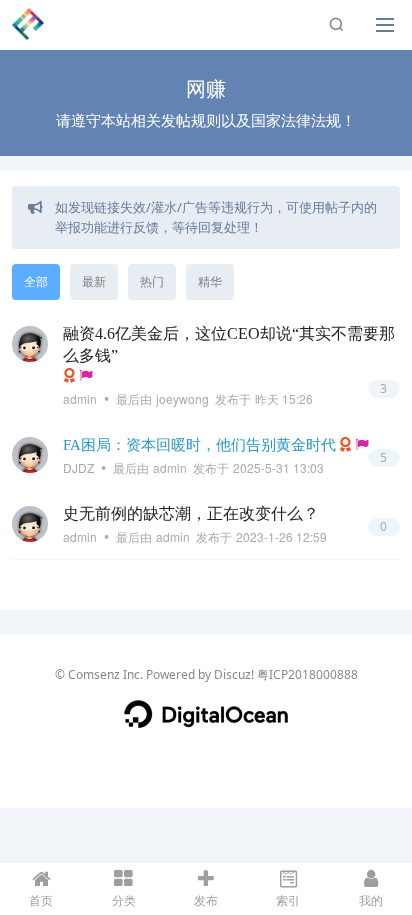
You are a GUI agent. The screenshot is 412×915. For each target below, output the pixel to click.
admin (80, 398)
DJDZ (78, 467)
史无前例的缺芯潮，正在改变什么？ (191, 513)
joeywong (182, 398)
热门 (152, 281)
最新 (94, 281)
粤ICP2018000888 (307, 674)
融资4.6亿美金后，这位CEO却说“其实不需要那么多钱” (229, 344)
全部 (36, 281)
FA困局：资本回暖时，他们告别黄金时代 (199, 445)
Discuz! (234, 674)
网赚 (206, 88)
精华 (210, 281)
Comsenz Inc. (105, 674)
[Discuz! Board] (28, 23)
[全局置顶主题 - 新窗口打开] (86, 376)
